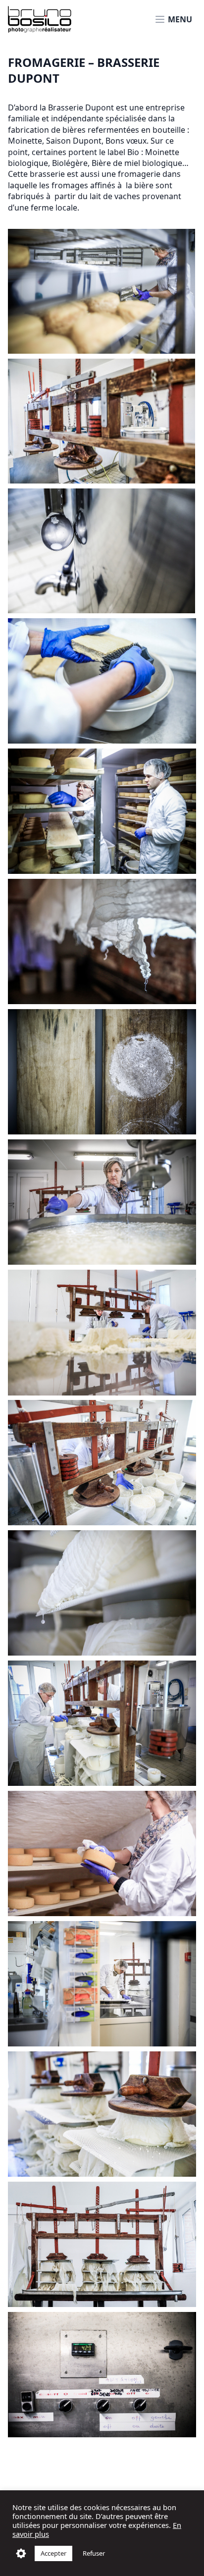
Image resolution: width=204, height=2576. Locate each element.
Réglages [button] (21, 2553)
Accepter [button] (53, 2553)
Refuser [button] (94, 2553)
